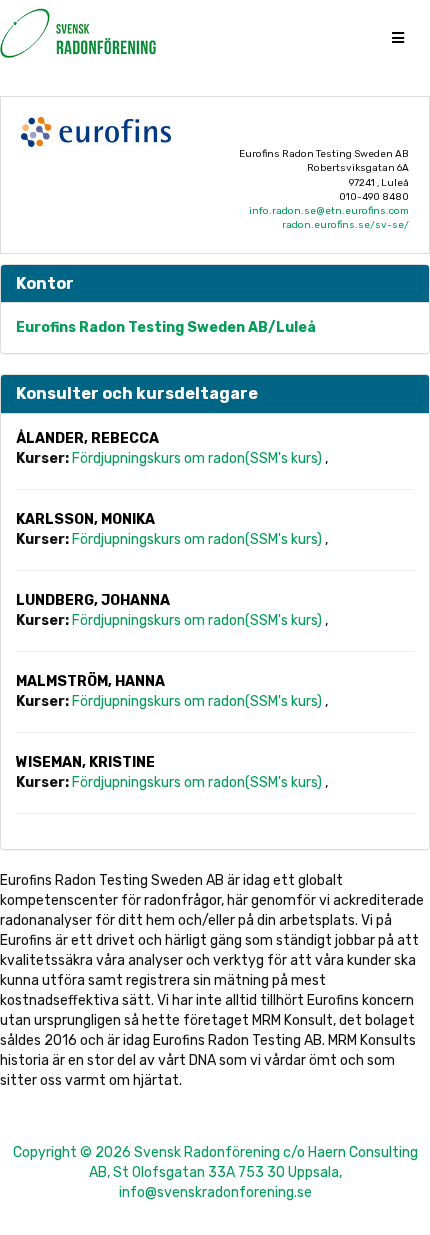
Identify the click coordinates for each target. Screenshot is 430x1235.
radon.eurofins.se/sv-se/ (345, 225)
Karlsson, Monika (85, 519)
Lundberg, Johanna (93, 600)
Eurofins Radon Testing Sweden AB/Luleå (166, 327)
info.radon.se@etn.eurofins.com (329, 211)
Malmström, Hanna (90, 681)
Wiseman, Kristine (85, 762)
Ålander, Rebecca (87, 438)
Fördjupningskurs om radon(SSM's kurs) (198, 458)
